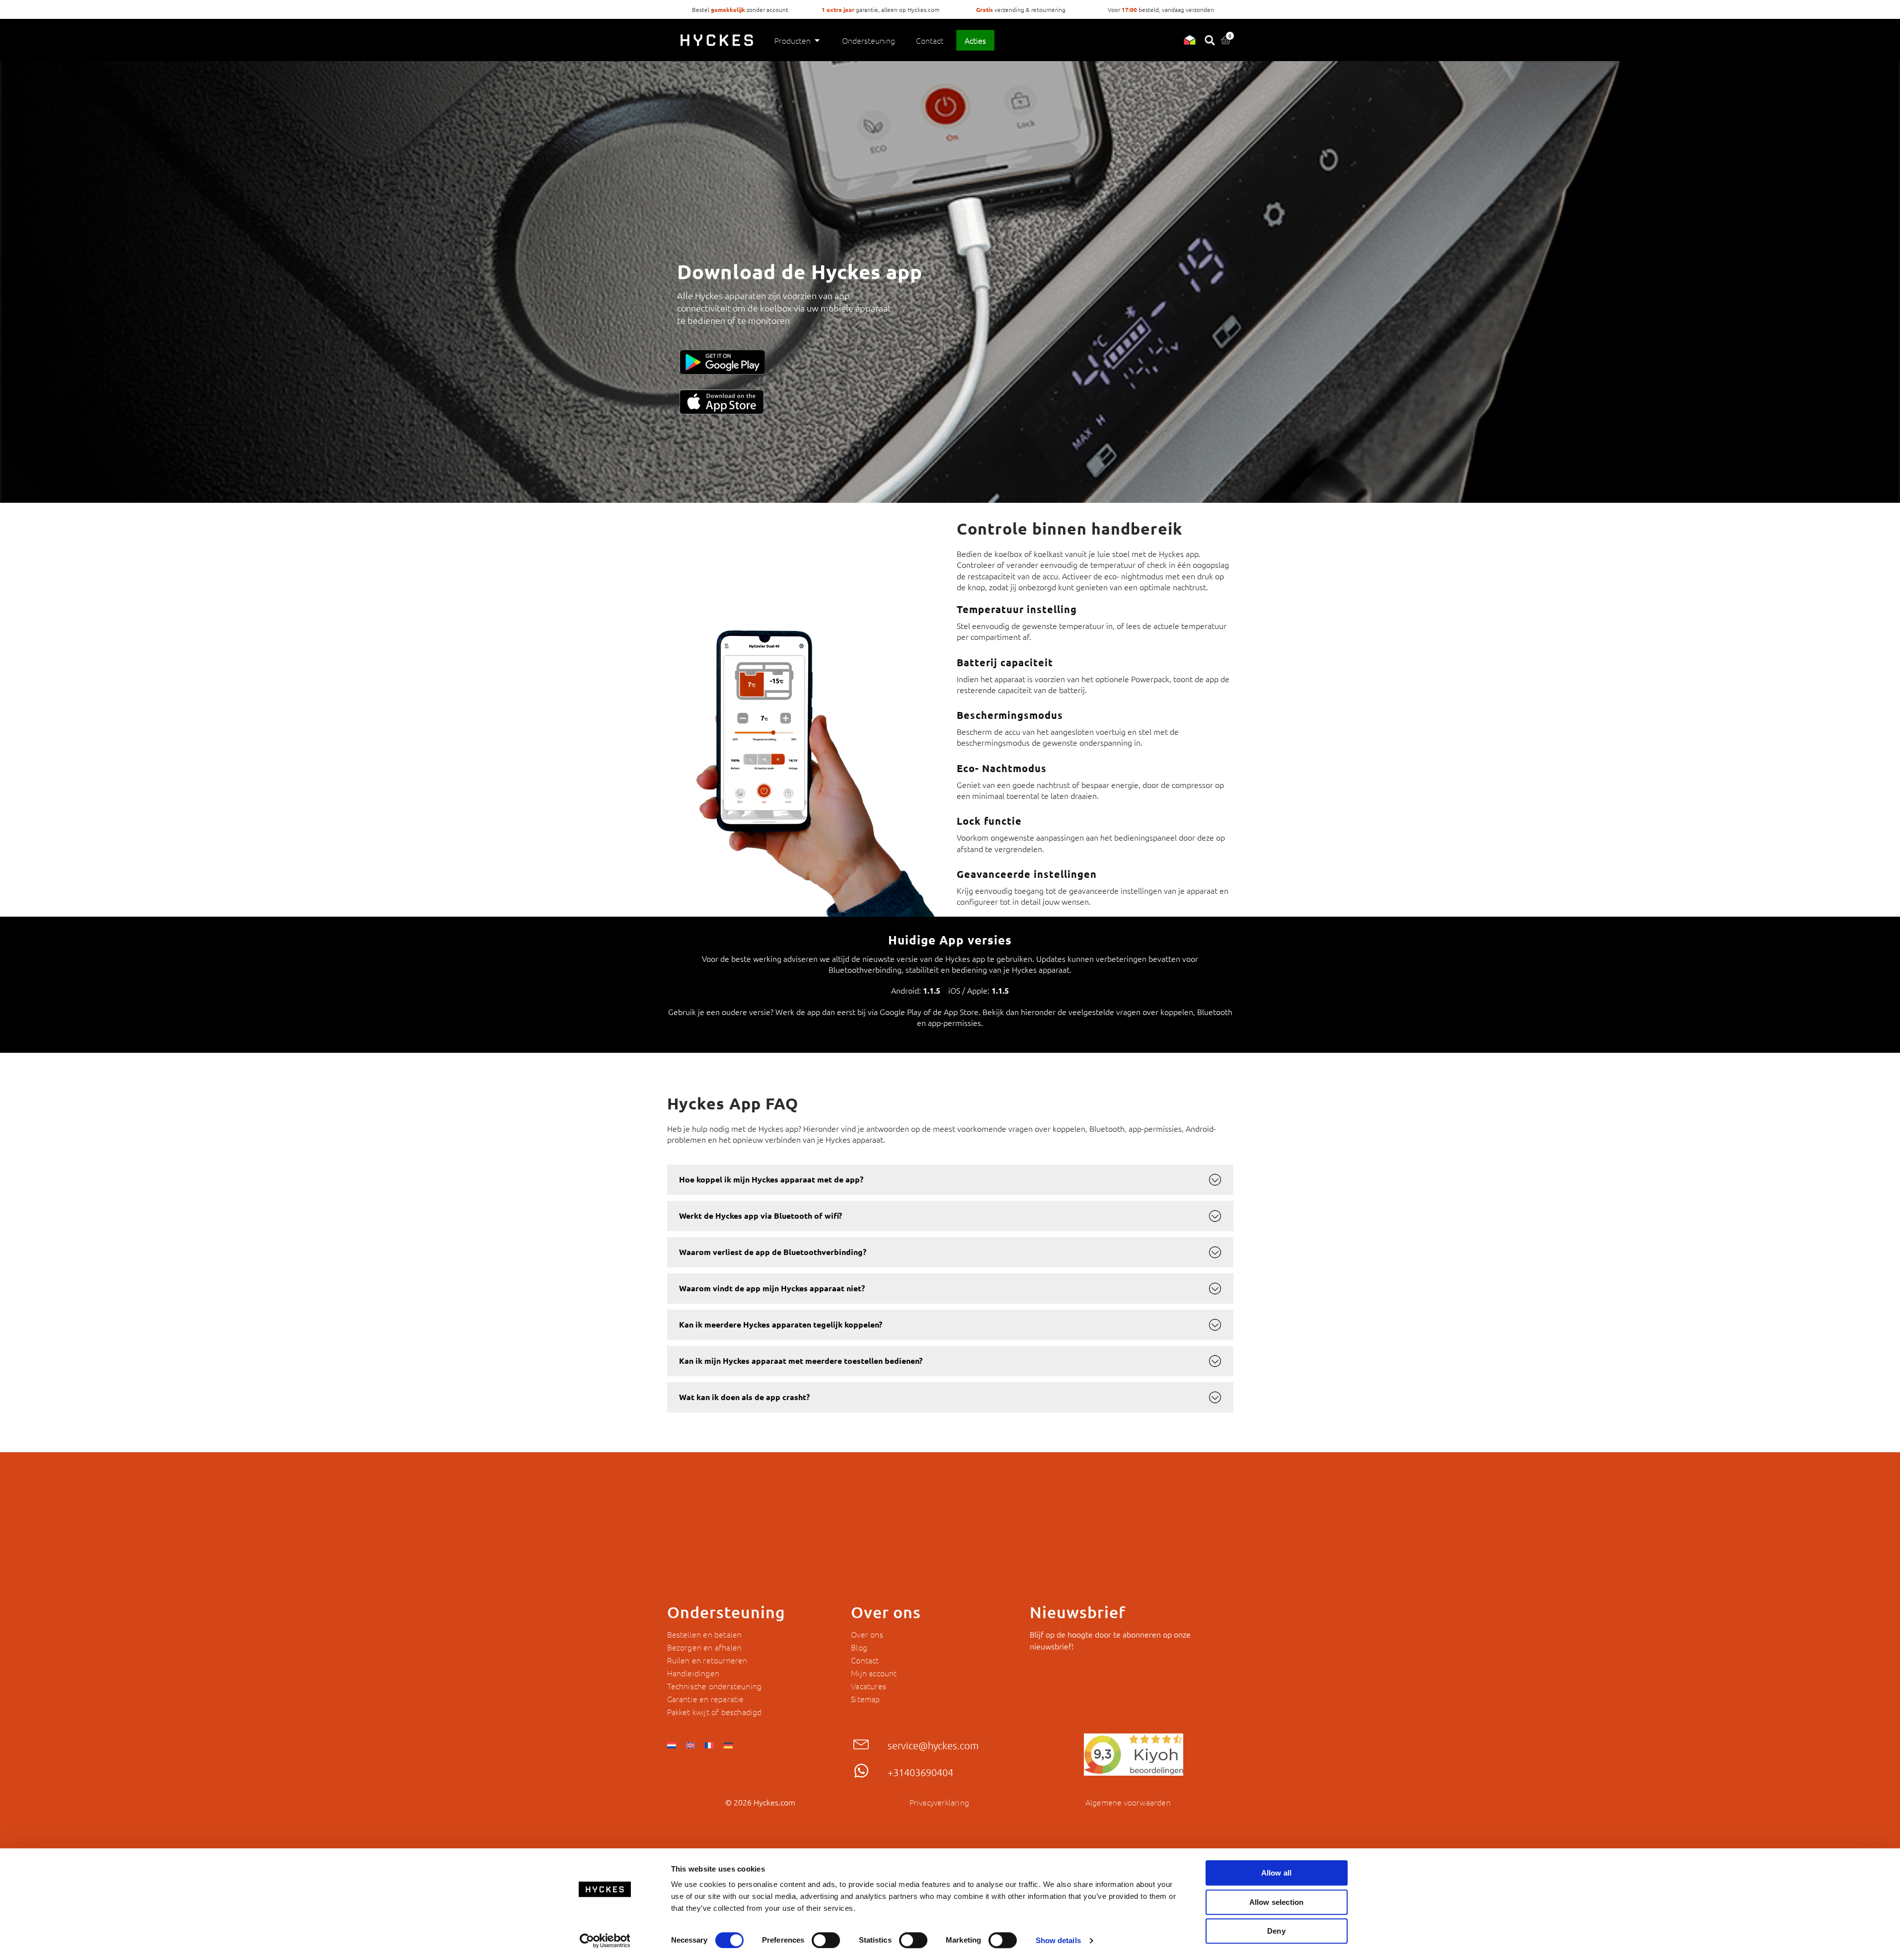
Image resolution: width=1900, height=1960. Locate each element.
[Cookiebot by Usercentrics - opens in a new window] (605, 1941)
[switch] (826, 1940)
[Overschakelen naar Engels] (690, 1744)
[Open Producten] (817, 40)
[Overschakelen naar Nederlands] (672, 1744)
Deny (1276, 1931)
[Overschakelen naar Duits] (728, 1744)
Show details (1058, 1940)
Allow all (1277, 1873)
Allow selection (1277, 1902)
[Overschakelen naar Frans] (709, 1744)
